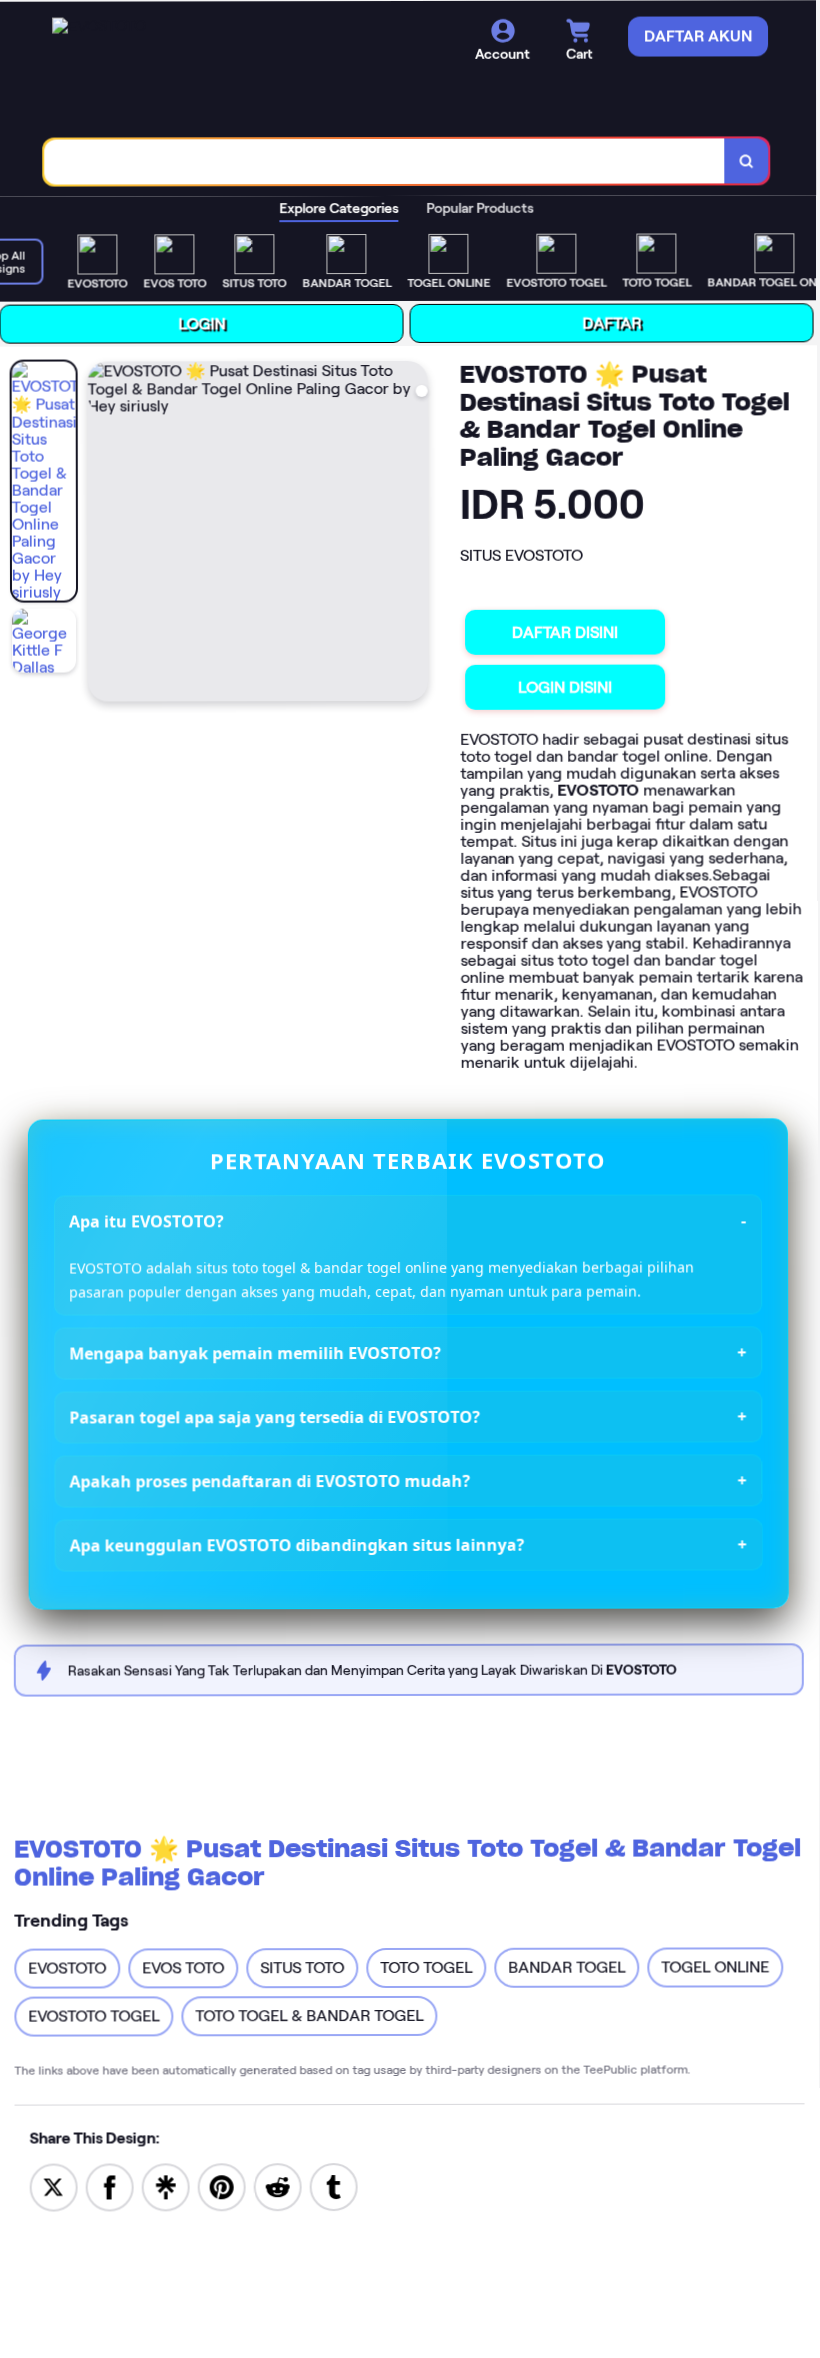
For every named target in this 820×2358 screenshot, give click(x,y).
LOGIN (204, 323)
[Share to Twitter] (53, 2185)
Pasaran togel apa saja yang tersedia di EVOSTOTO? (275, 1417)
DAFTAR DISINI (567, 632)
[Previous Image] (106, 534)
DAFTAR (614, 323)
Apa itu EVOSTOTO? (147, 1221)
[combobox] (387, 161)
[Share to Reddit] (277, 2185)
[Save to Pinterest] (221, 2185)
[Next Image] (414, 534)
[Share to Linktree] (165, 2185)
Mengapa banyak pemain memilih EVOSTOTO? (256, 1353)
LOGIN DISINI (567, 687)
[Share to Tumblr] (333, 2185)
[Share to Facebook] (109, 2185)
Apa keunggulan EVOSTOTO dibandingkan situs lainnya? (297, 1545)
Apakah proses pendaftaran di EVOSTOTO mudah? (270, 1481)
